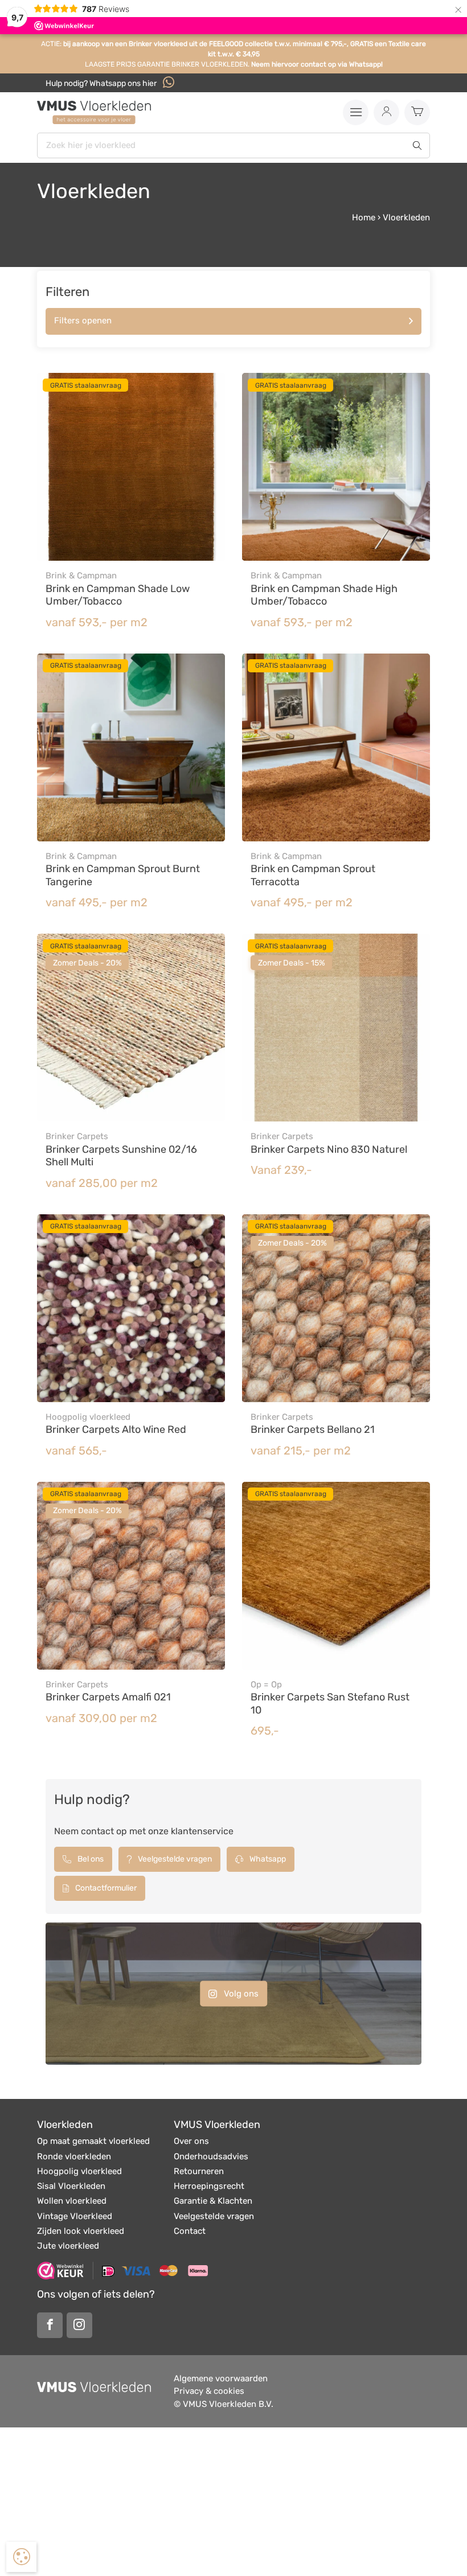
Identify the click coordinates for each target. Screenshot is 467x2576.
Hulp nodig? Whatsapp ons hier (102, 83)
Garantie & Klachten (213, 2201)
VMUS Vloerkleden (217, 2125)
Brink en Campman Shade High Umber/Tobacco (324, 595)
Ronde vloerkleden (74, 2156)
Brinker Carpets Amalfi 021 (108, 1697)
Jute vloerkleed (68, 2246)
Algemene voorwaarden (221, 2378)
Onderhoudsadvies (211, 2156)
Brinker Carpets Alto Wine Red (116, 1429)
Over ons (191, 2141)
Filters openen (83, 321)
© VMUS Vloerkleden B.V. (224, 2404)
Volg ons (240, 1993)
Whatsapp (267, 1859)
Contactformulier (105, 1888)
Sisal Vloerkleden (71, 2186)
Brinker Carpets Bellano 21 (313, 1429)
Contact (190, 2231)
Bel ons (90, 1859)
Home (364, 217)
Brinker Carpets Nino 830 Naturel (329, 1149)
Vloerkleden (65, 2125)
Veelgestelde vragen (174, 1859)
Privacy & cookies (209, 2391)
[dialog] (21, 2557)
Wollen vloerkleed (72, 2201)
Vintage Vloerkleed (75, 2216)
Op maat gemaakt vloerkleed (93, 2141)
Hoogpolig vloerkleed (79, 2171)
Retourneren (199, 2171)
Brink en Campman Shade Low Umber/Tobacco (118, 595)
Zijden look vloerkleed (81, 2231)
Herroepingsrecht (209, 2186)
